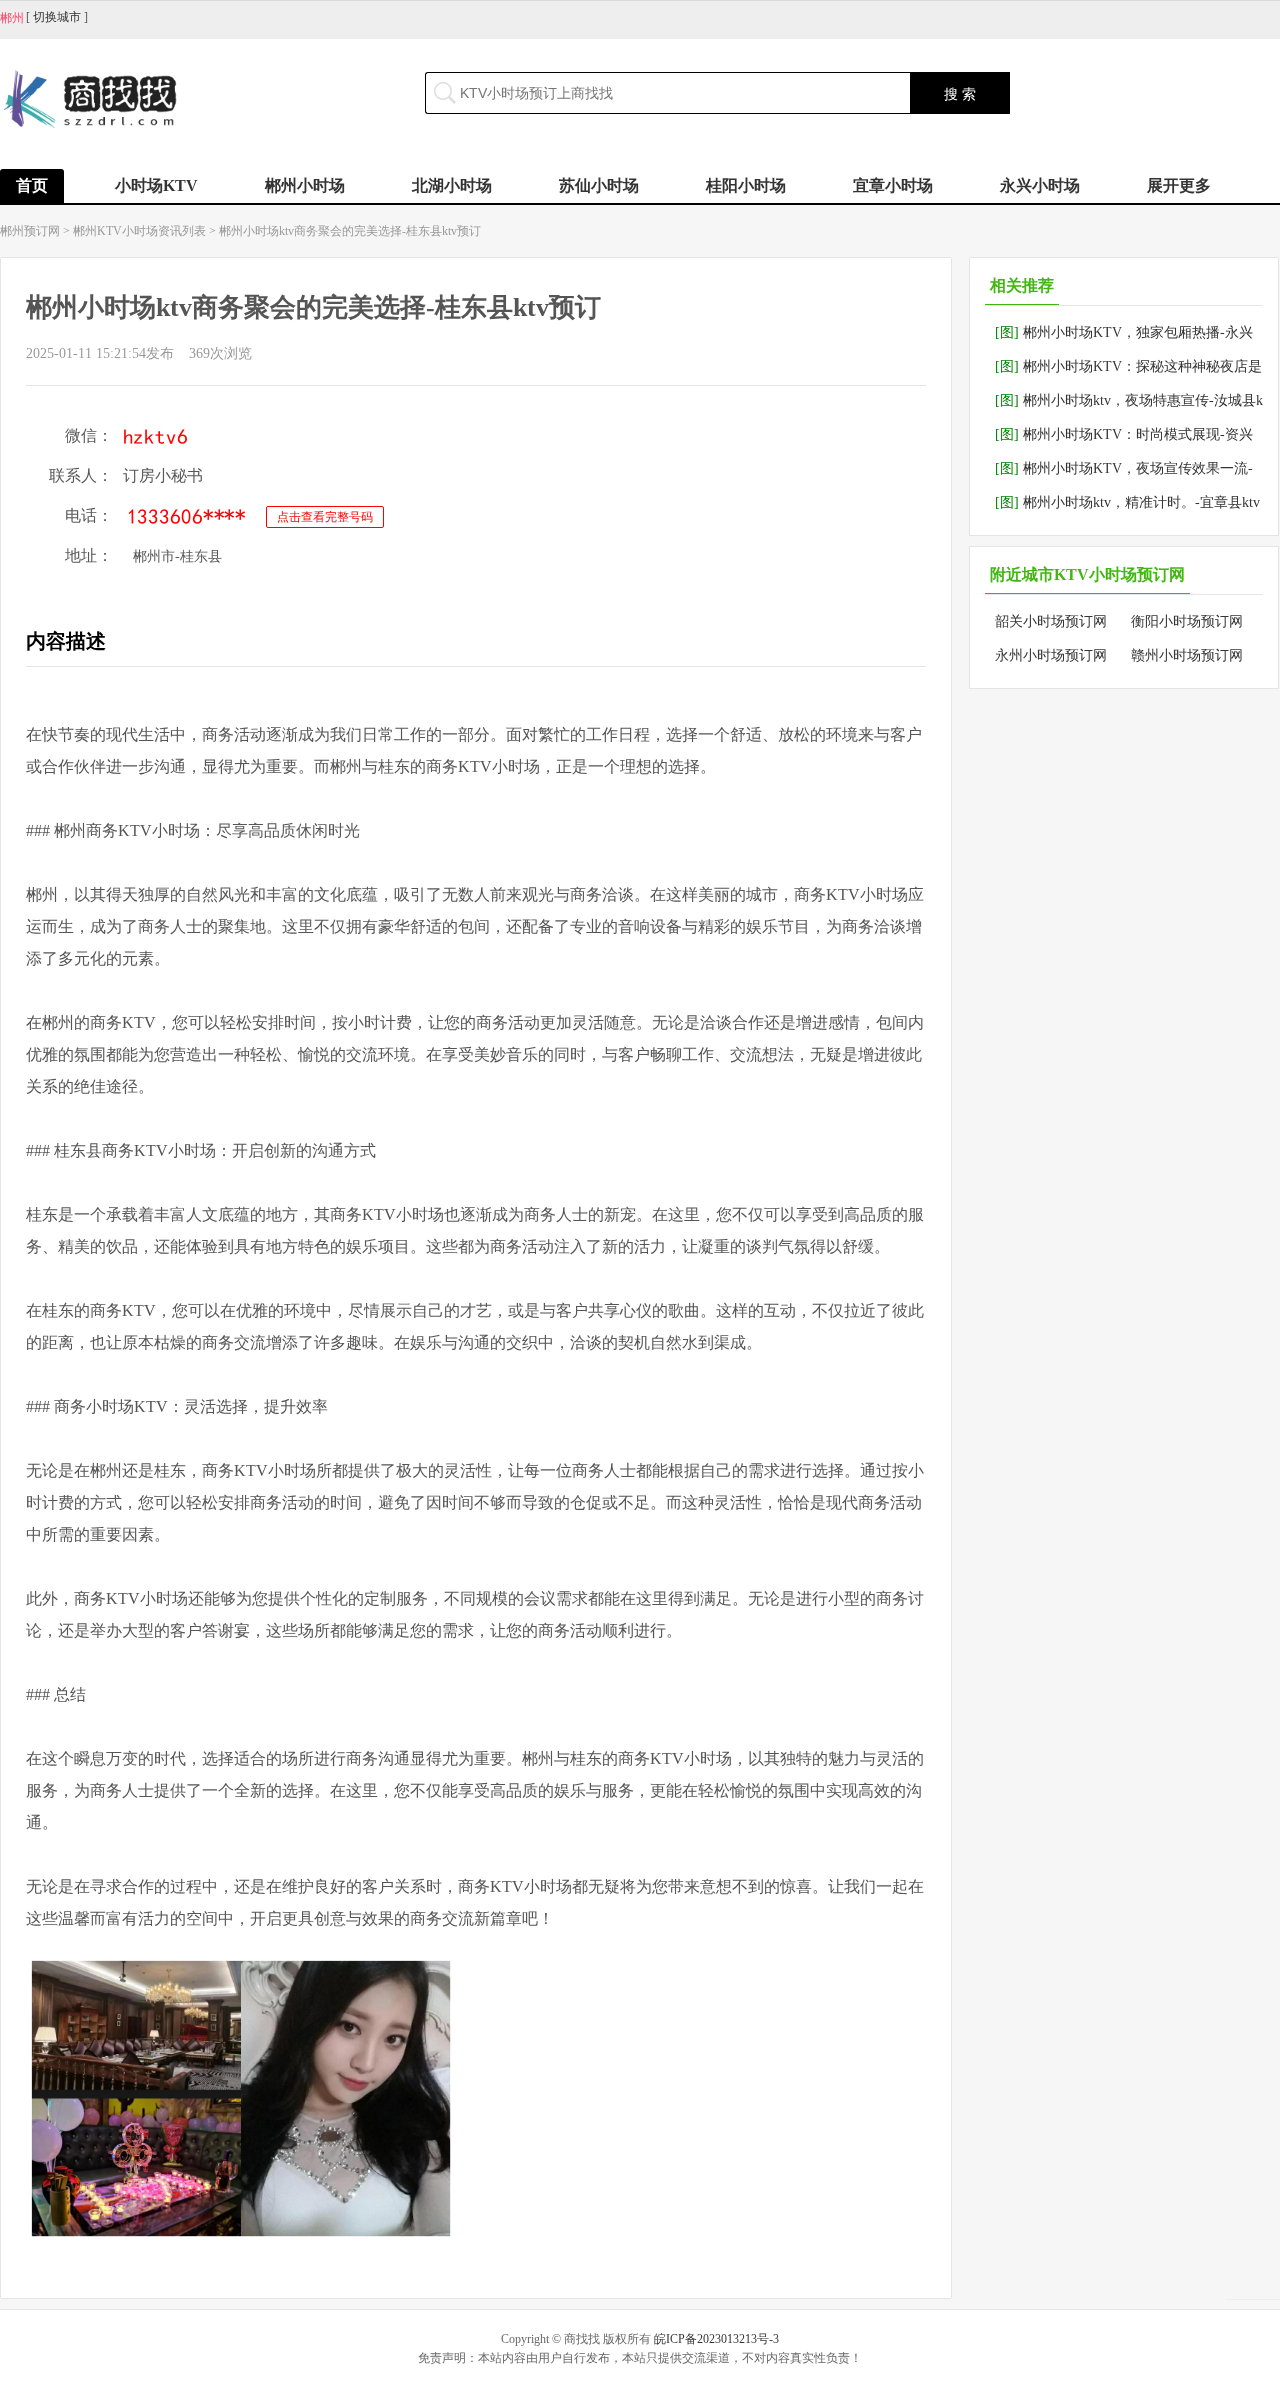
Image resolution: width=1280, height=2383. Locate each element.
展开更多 (1179, 185)
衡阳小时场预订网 (1187, 621)
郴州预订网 (30, 231)
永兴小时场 (1040, 185)
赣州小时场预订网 (1187, 655)
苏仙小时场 (599, 185)
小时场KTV (156, 185)
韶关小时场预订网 (1051, 621)
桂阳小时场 (746, 185)
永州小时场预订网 (1051, 655)
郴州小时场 (305, 185)
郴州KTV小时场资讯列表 (139, 231)
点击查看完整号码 (325, 517)
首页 (32, 185)
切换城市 (57, 17)
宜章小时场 (893, 185)
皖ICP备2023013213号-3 (716, 2339)
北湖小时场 (452, 185)
